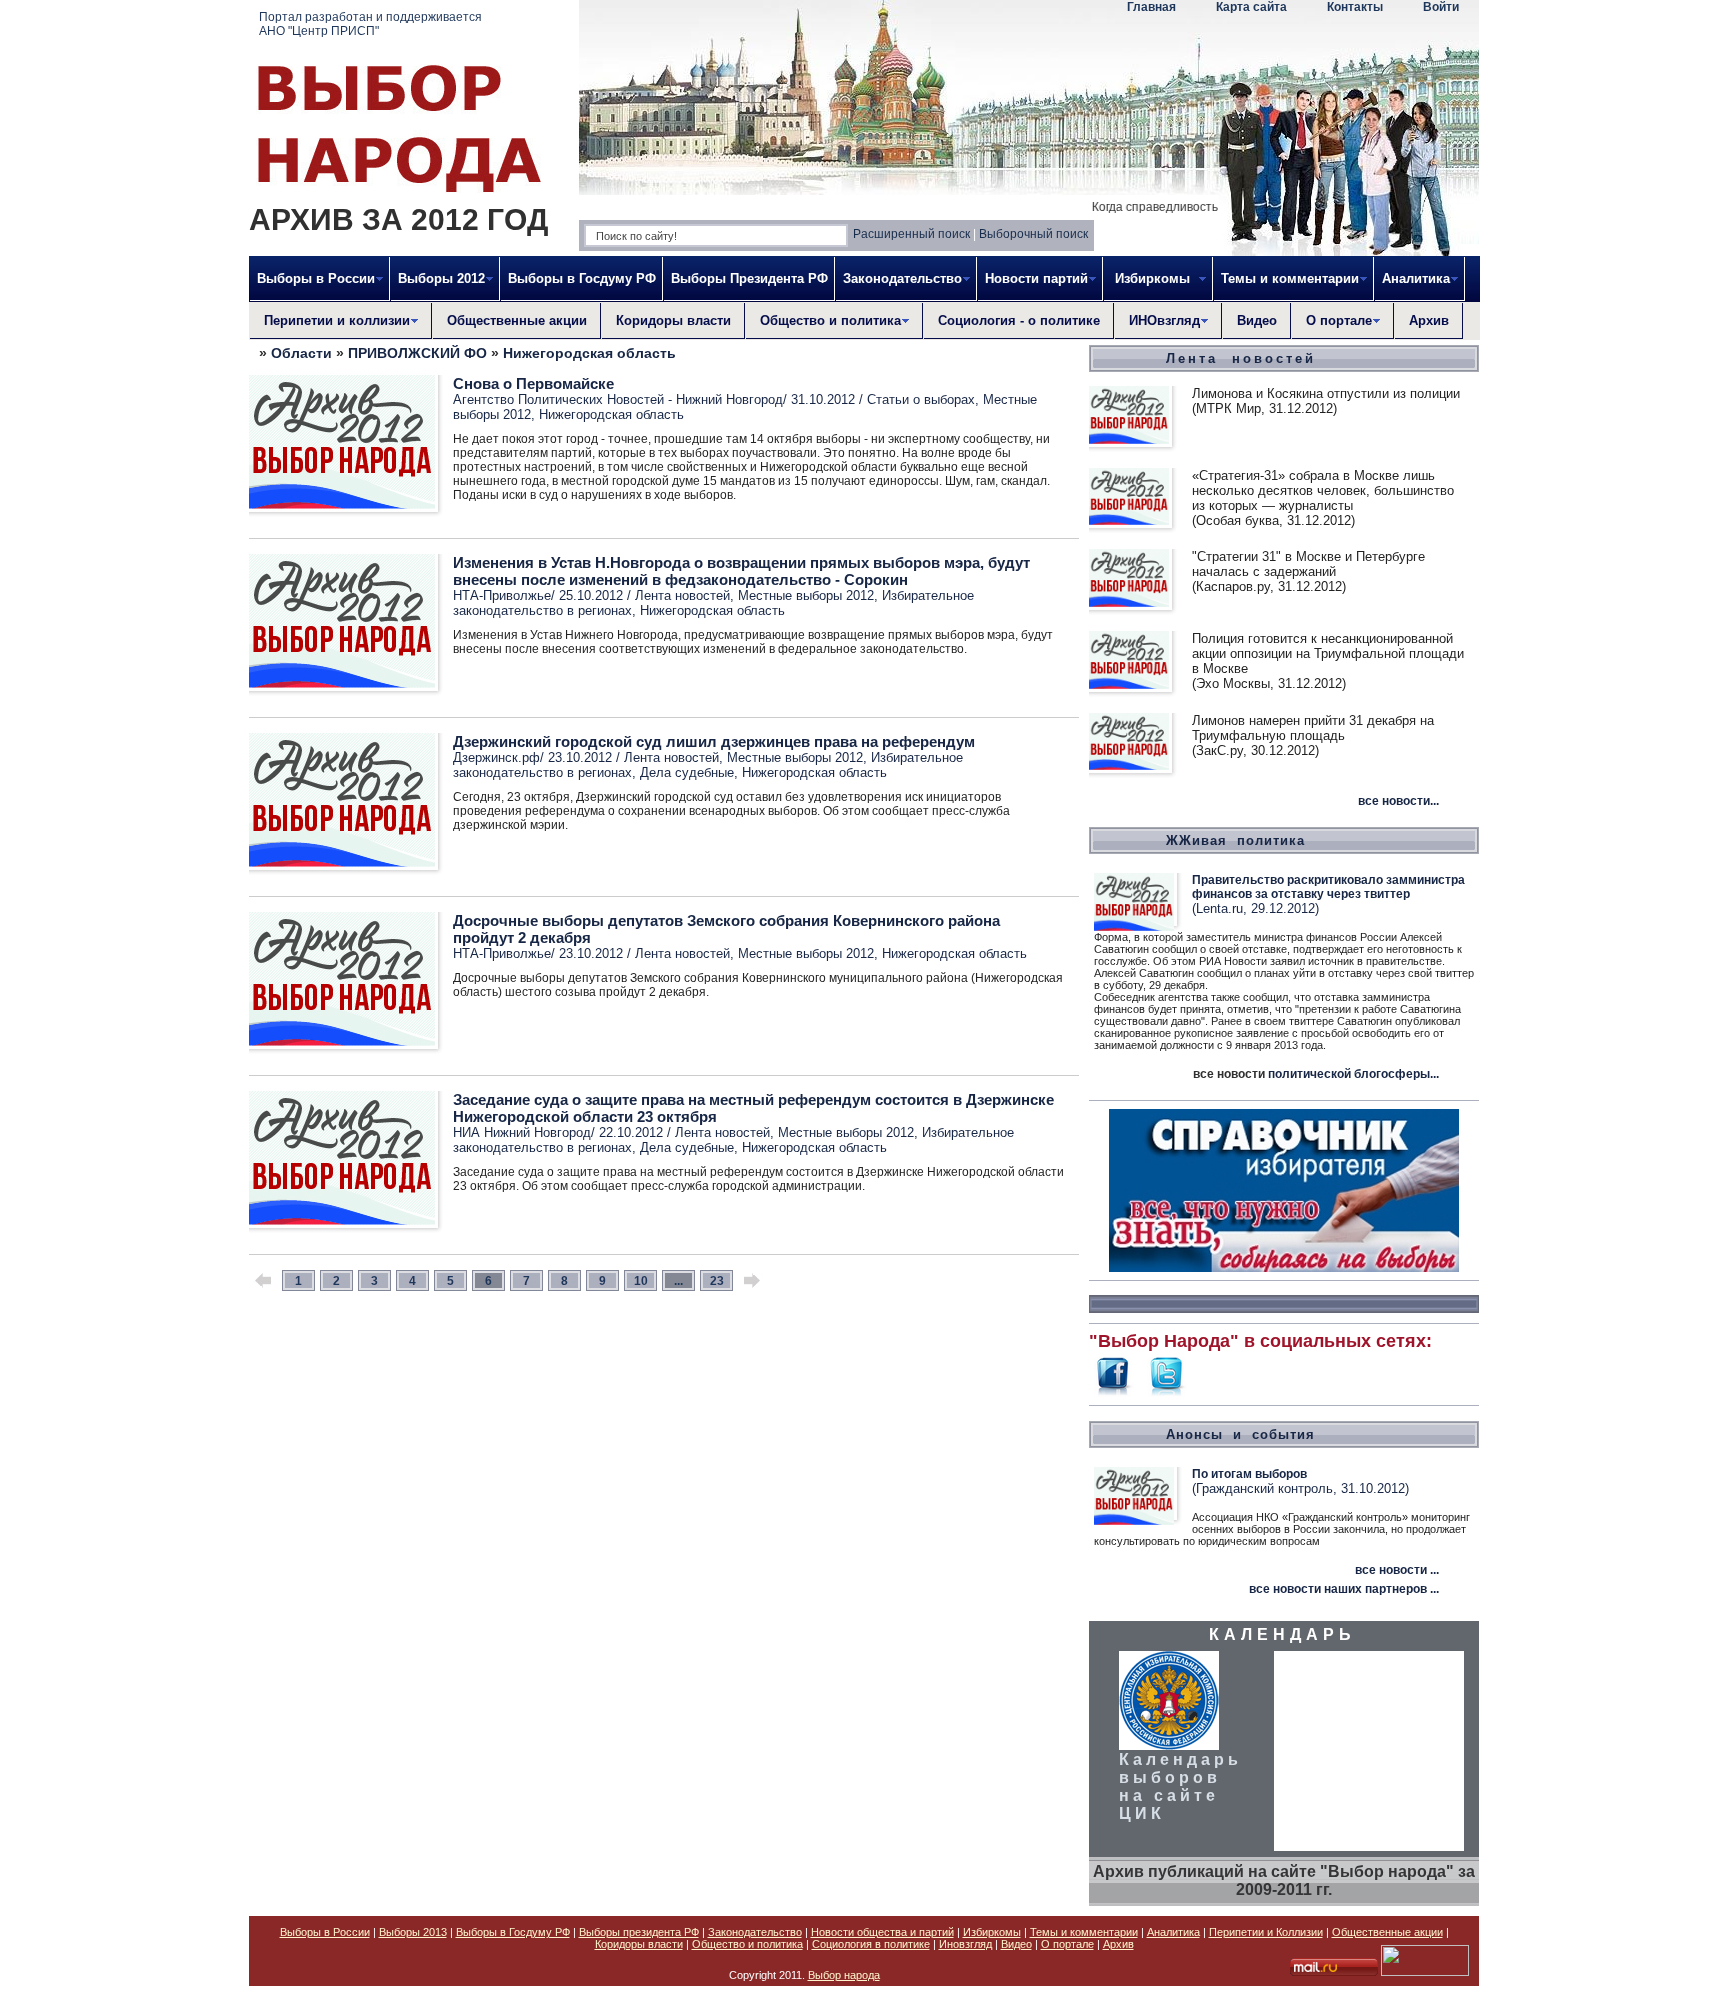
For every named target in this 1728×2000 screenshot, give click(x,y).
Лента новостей (682, 595)
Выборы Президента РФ (749, 278)
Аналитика (1173, 1932)
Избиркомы (992, 1932)
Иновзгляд (965, 1944)
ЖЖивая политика (1235, 840)
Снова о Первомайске (533, 383)
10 (641, 1281)
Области (301, 353)
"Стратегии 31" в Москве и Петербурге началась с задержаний (1308, 564)
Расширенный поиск (911, 234)
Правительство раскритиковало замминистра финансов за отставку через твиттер (1328, 887)
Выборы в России (325, 1932)
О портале (1067, 1944)
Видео (1257, 320)
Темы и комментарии (1084, 1932)
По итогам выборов (1249, 1474)
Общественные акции (517, 320)
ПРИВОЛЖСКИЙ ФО (417, 353)
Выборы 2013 (413, 1932)
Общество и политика (747, 1944)
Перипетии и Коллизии (1266, 1932)
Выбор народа (844, 1975)
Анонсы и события (1240, 1434)
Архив (1429, 320)
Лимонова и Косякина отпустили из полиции (1326, 393)
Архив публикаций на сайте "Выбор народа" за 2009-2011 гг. (1284, 1880)
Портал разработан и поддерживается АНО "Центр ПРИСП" (370, 24)
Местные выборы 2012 (806, 595)
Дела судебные (687, 772)
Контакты (1355, 7)
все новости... (1398, 801)
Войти (1441, 7)
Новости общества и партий (882, 1932)
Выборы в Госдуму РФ (582, 278)
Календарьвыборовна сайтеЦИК (1180, 1786)
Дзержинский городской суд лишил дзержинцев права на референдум (714, 741)
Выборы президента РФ (639, 1932)
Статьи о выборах (921, 399)
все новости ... (1397, 1570)
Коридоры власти (673, 320)
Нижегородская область (589, 353)
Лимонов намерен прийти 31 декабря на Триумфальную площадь (1313, 728)
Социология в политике (871, 1944)
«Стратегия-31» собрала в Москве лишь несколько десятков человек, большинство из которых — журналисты (1323, 490)
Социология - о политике (1019, 320)
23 (717, 1281)
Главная (1151, 7)
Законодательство (755, 1932)
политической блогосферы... (1353, 1074)
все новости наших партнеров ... (1344, 1589)
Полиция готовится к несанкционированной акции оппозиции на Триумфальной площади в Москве (1328, 653)
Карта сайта (1251, 7)
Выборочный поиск (1033, 234)
